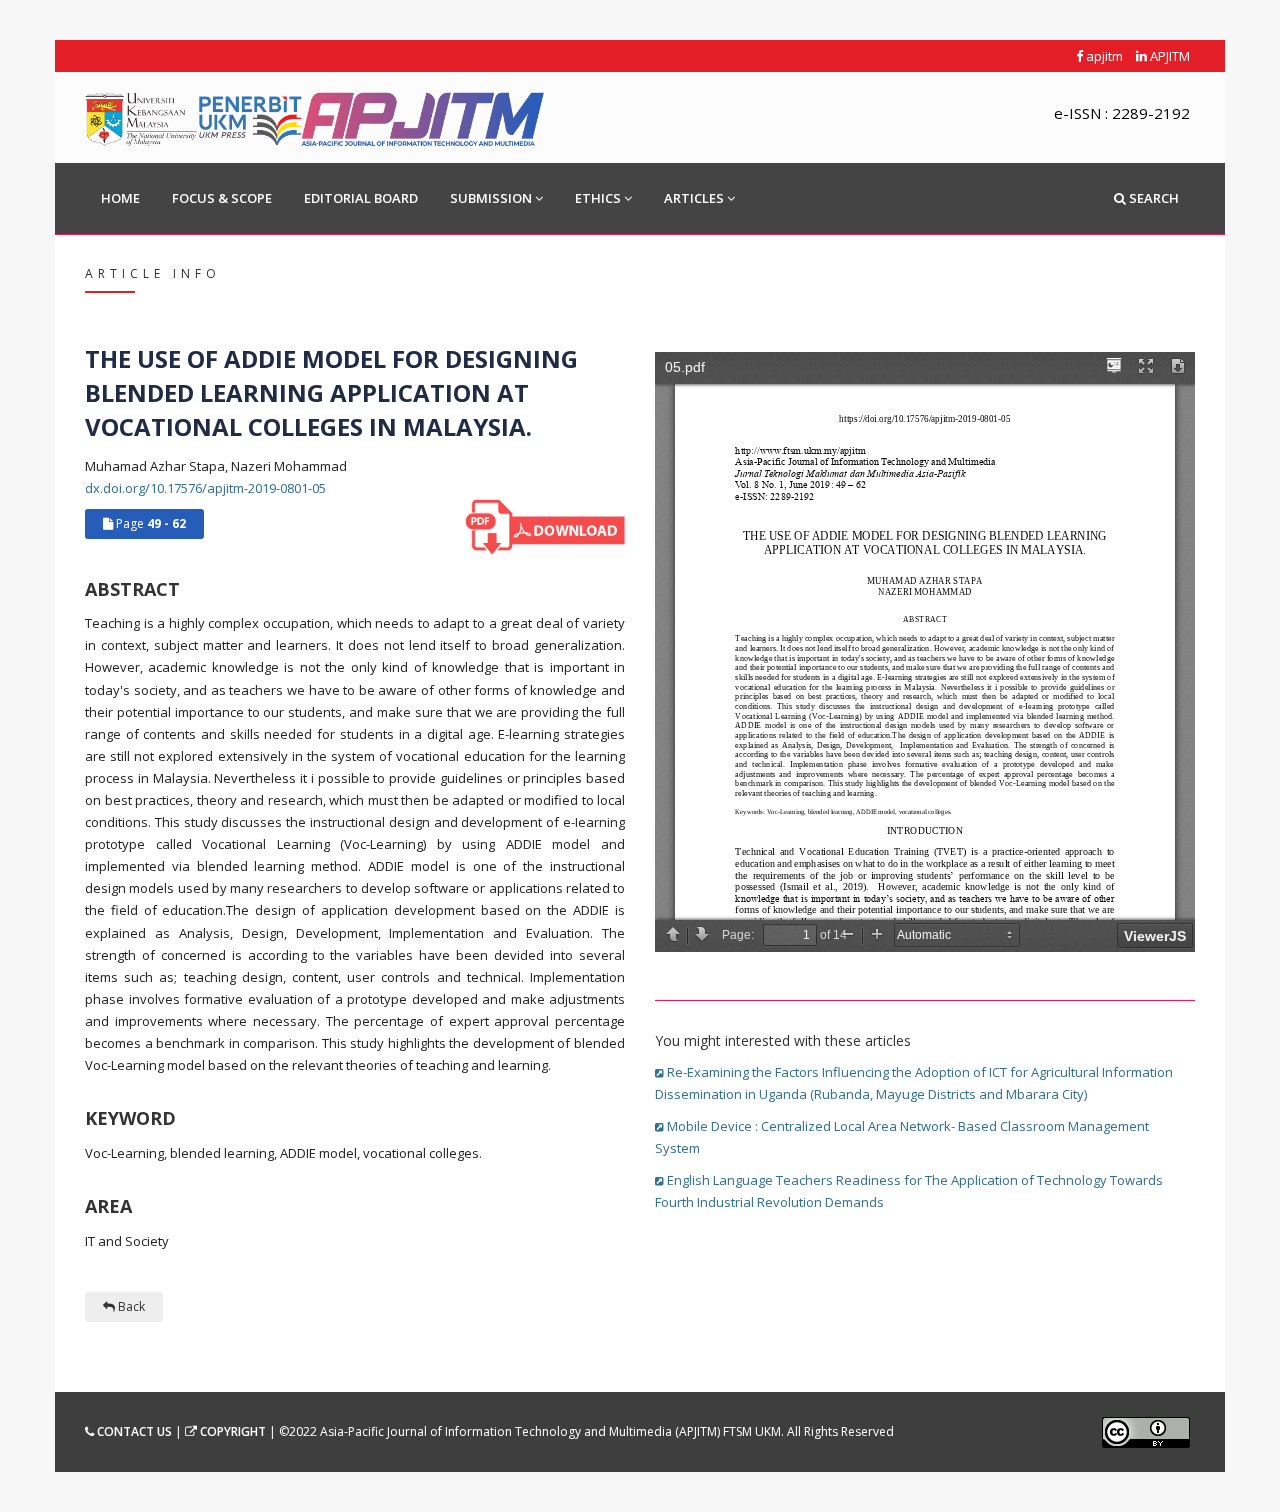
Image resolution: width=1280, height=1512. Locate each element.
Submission (491, 198)
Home (120, 198)
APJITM (1168, 56)
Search (1152, 198)
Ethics (598, 198)
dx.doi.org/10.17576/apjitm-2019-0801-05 (205, 488)
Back (130, 1306)
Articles (694, 198)
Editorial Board (361, 198)
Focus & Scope (222, 198)
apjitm (1103, 56)
